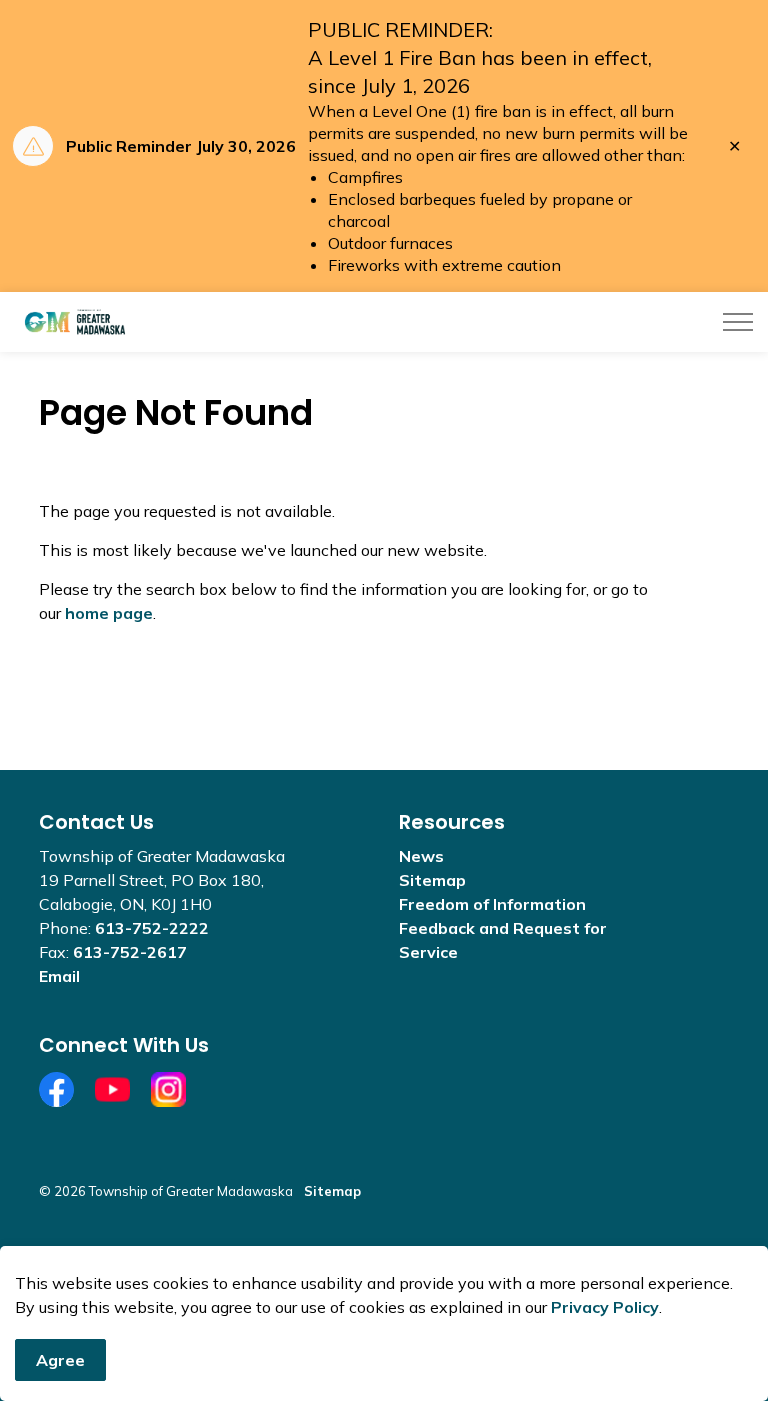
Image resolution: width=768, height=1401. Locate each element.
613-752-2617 (130, 952)
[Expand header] (738, 322)
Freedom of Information (492, 904)
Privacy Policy (605, 1307)
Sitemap (432, 880)
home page (109, 613)
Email (59, 976)
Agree (60, 1360)
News (421, 856)
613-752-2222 (152, 928)
